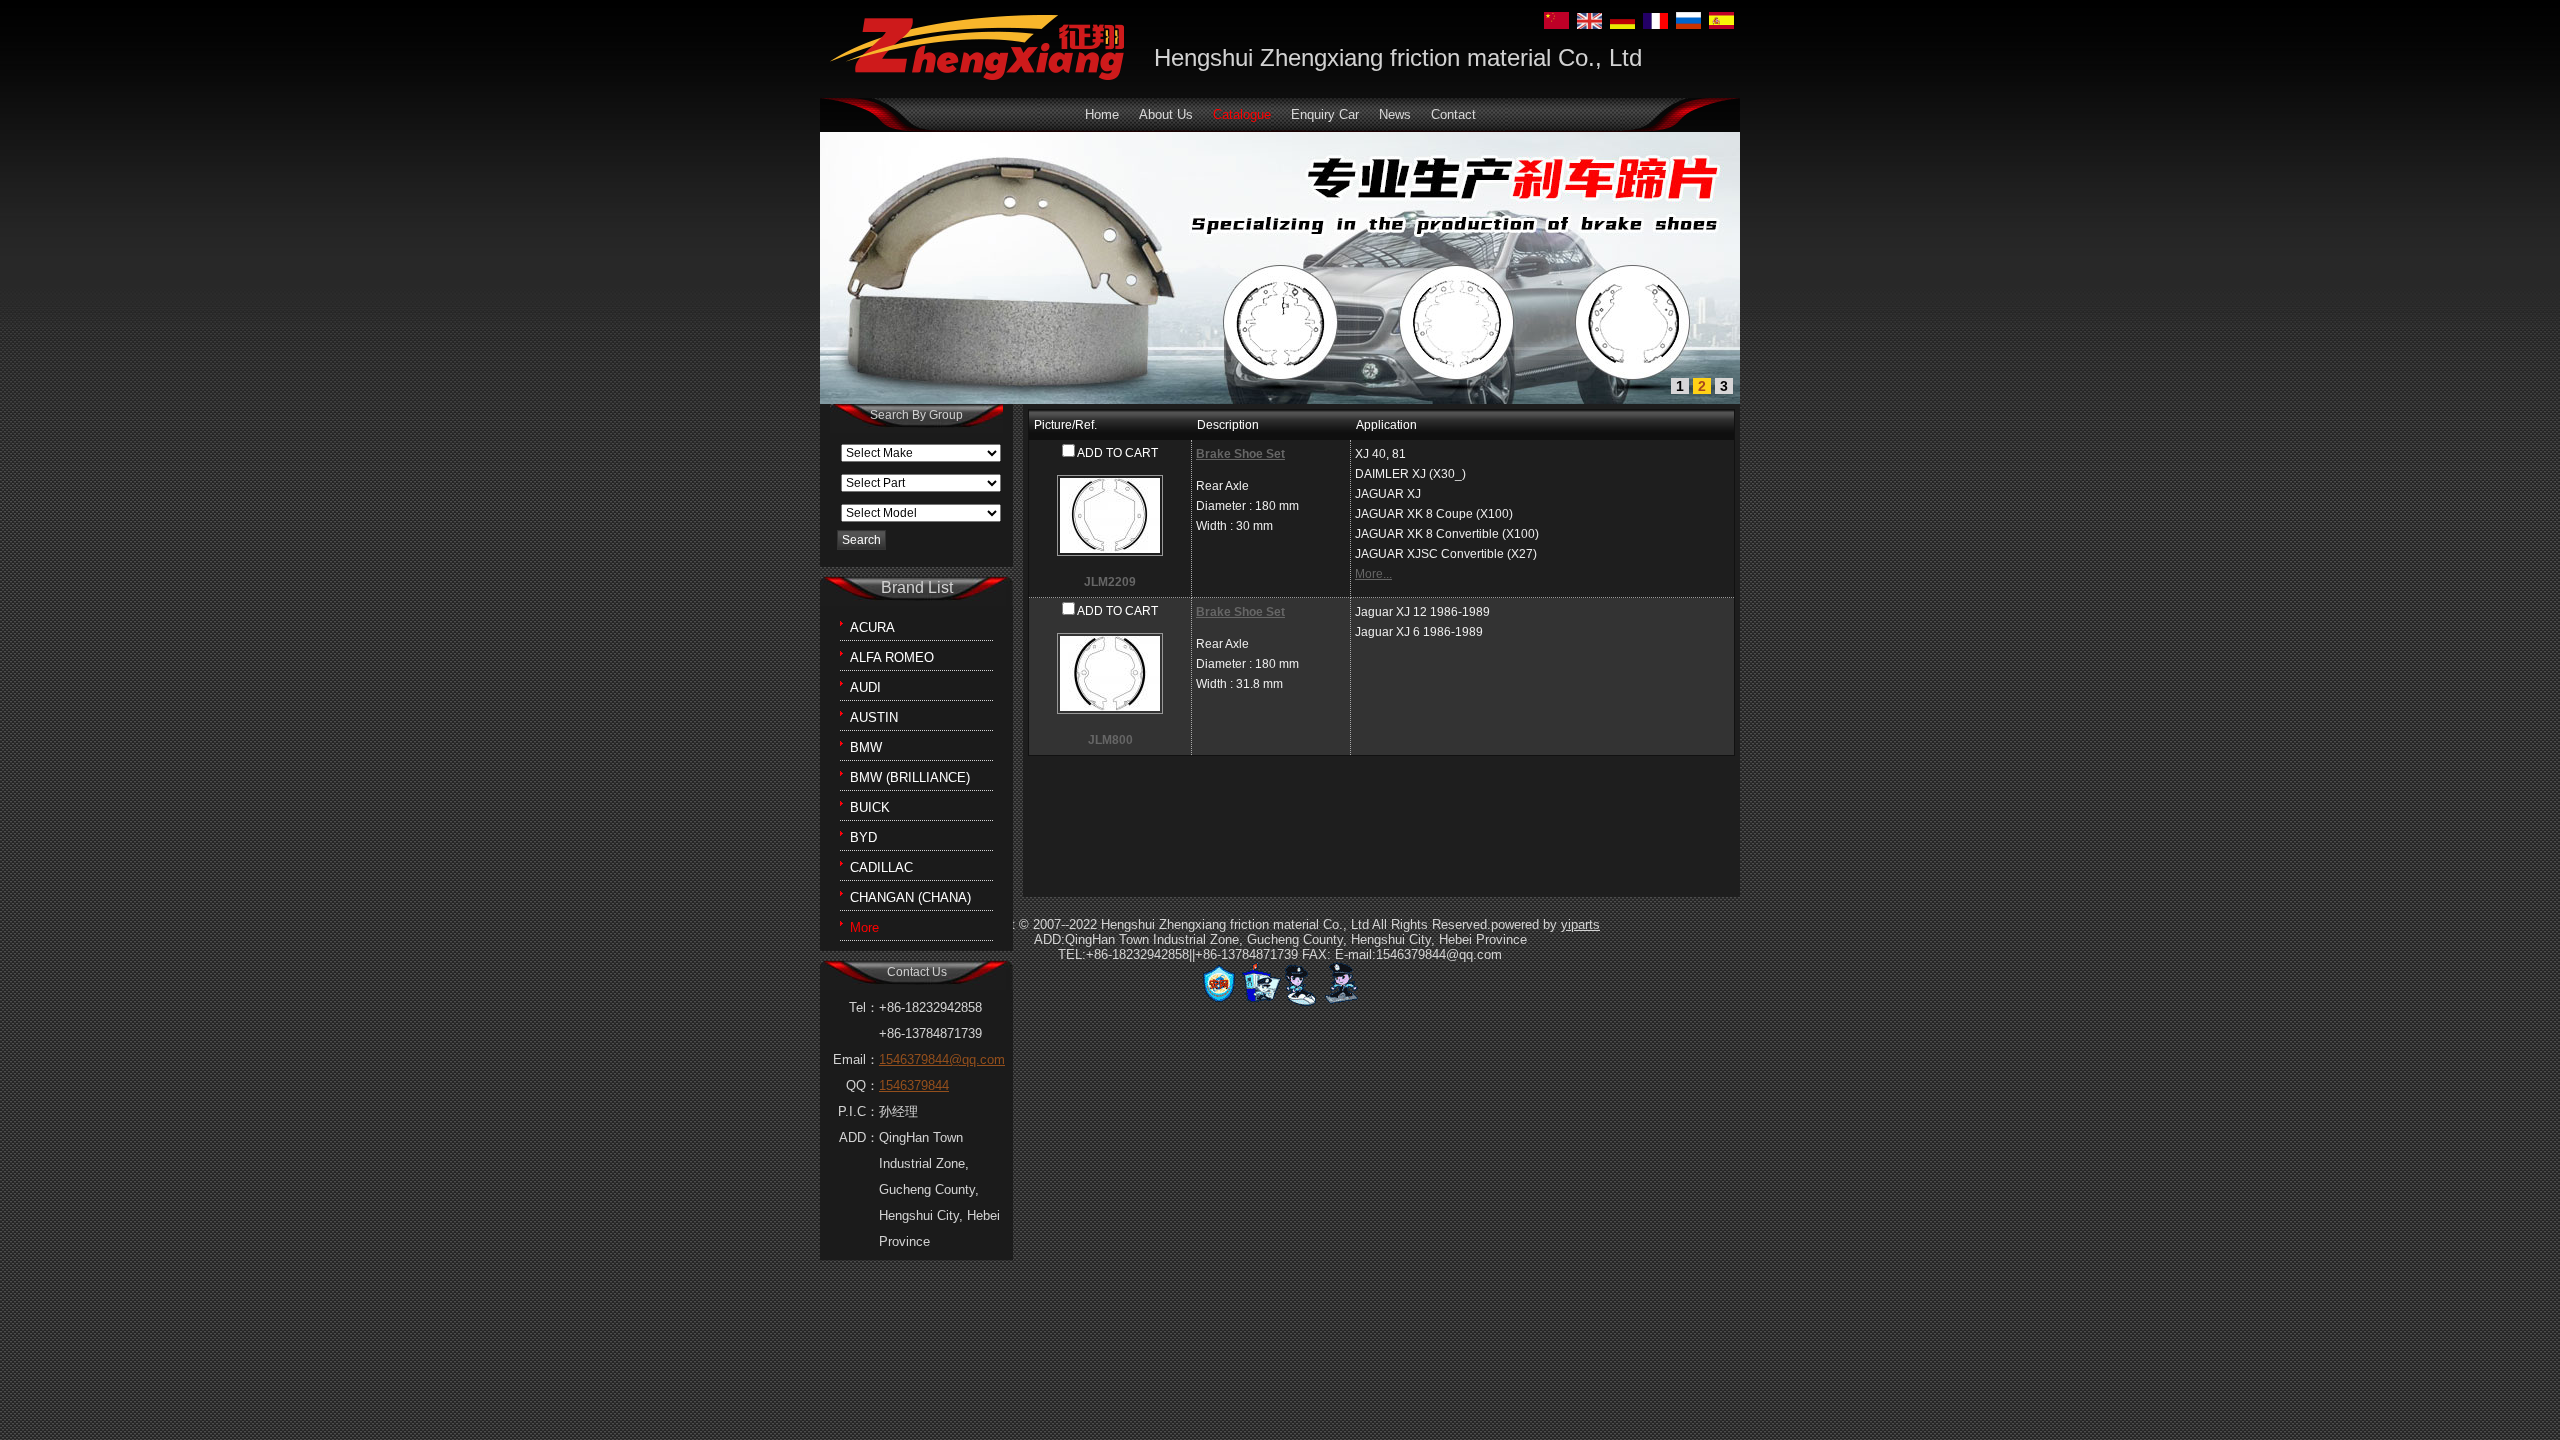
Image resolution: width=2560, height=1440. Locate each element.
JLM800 (1110, 740)
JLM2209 (1110, 582)
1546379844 (914, 1085)
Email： (856, 1059)
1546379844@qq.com (942, 1059)
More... (1373, 574)
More (864, 927)
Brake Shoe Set (1240, 454)
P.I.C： (858, 1111)
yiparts (1580, 924)
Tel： (864, 1007)
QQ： (862, 1085)
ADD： (859, 1137)
